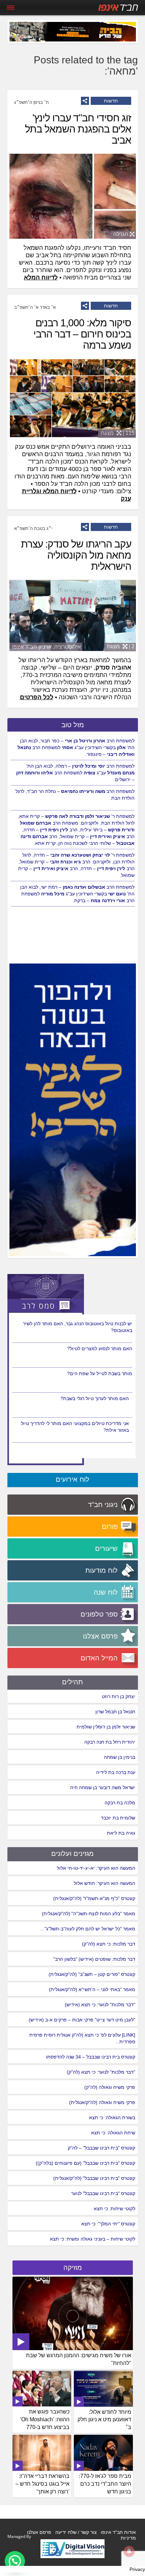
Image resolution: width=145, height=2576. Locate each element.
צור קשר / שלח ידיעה (76, 2532)
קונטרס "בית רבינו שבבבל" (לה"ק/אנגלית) (94, 2178)
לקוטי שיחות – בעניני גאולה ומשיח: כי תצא (93, 2239)
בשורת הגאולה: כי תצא (112, 2118)
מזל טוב (73, 725)
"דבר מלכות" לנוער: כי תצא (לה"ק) (101, 2072)
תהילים (72, 1682)
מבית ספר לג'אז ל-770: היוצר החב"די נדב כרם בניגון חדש (105, 2484)
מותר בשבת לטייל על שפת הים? (100, 1398)
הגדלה (121, 234)
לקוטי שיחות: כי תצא (114, 2209)
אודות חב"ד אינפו (118, 2532)
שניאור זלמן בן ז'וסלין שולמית (106, 1727)
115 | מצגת (118, 433)
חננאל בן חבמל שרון (115, 1712)
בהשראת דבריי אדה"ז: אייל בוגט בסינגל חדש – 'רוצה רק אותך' (42, 2484)
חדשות (111, 101)
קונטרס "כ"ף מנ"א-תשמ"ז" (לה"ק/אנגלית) (94, 1898)
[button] (15, 2561)
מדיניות (128, 2538)
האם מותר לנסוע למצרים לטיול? (100, 1373)
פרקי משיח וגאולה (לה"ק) (110, 2087)
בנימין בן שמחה (120, 1757)
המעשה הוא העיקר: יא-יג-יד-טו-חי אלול (96, 1868)
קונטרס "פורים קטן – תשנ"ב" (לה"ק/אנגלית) (92, 1974)
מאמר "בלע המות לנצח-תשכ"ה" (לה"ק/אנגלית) (89, 1914)
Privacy (137, 2569)
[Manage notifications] (129, 2551)
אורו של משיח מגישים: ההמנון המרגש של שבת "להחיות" (79, 2359)
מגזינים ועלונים (72, 1854)
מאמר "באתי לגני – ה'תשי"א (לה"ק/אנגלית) (92, 1989)
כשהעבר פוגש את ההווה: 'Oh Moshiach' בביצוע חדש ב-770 (45, 2419)
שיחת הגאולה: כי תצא (113, 2133)
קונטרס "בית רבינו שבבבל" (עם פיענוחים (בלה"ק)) (85, 2163)
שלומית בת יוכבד (118, 1818)
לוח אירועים (72, 1479)
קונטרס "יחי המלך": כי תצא (108, 2224)
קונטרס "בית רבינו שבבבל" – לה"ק (101, 2148)
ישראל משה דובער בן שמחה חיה (103, 1787)
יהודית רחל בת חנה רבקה (110, 1742)
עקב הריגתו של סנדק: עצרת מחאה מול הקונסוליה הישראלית (76, 555)
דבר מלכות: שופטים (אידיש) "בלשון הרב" (94, 1959)
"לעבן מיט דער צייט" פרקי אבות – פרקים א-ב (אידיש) (82, 2020)
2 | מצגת (121, 646)
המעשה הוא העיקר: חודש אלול (105, 1883)
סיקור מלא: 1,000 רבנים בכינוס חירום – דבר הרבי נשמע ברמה (82, 334)
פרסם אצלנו (39, 2532)
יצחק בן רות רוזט (119, 1696)
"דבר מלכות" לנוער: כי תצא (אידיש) (100, 2005)
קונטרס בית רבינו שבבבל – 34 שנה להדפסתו (91, 2057)
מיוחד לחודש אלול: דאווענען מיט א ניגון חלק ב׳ (104, 2420)
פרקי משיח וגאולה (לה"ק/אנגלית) (102, 2102)
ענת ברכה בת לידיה (116, 1772)
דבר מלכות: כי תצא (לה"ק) (109, 1944)
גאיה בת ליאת (121, 1833)
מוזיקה (73, 2268)
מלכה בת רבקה (120, 1803)
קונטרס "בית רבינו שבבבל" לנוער (103, 2193)
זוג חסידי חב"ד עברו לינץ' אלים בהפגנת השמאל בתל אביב (78, 129)
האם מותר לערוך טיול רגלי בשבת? (95, 1423)
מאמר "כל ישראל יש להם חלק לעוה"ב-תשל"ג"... (88, 1929)
